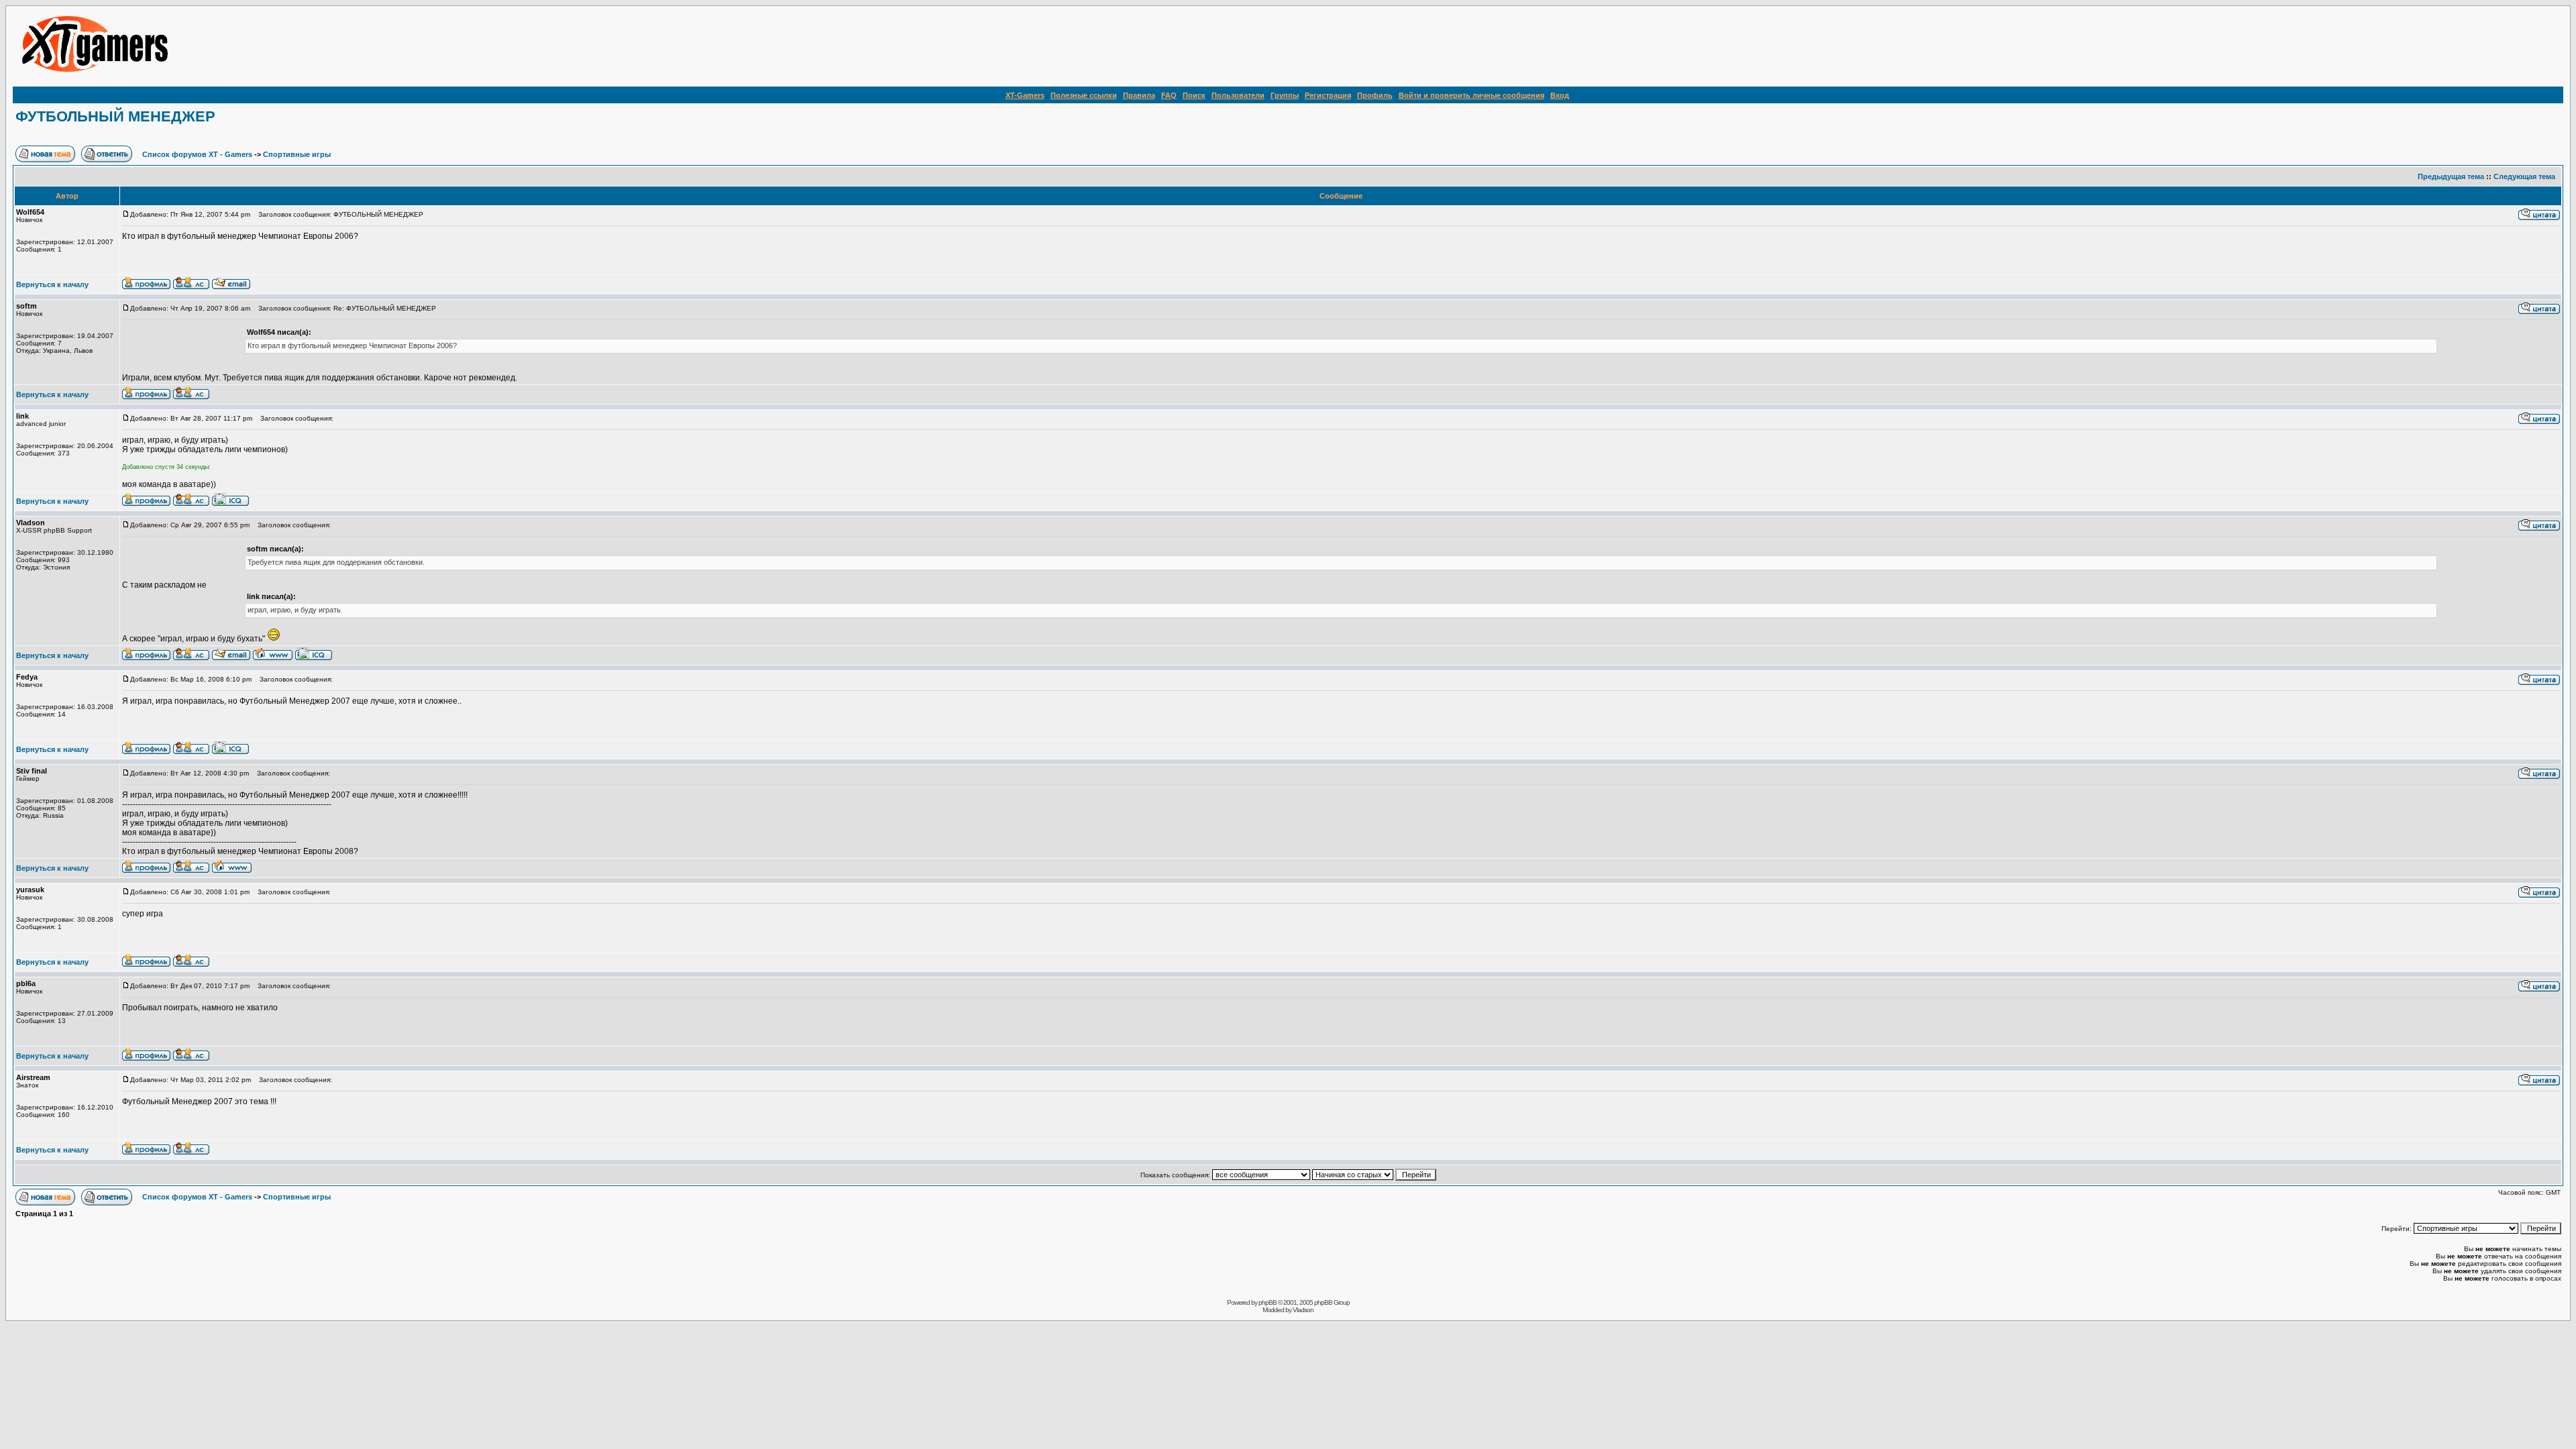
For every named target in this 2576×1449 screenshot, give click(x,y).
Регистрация (1328, 95)
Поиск (1194, 95)
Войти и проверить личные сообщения (1471, 95)
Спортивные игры (297, 154)
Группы (1285, 95)
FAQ (1169, 95)
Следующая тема (2524, 176)
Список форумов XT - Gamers (197, 154)
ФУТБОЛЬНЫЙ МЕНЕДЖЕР (115, 116)
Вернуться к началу (52, 284)
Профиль (1375, 95)
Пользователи (1238, 95)
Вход (1560, 95)
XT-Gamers (1025, 95)
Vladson (1303, 1310)
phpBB (1268, 1302)
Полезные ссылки (1084, 95)
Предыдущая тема (2451, 176)
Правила (1139, 95)
